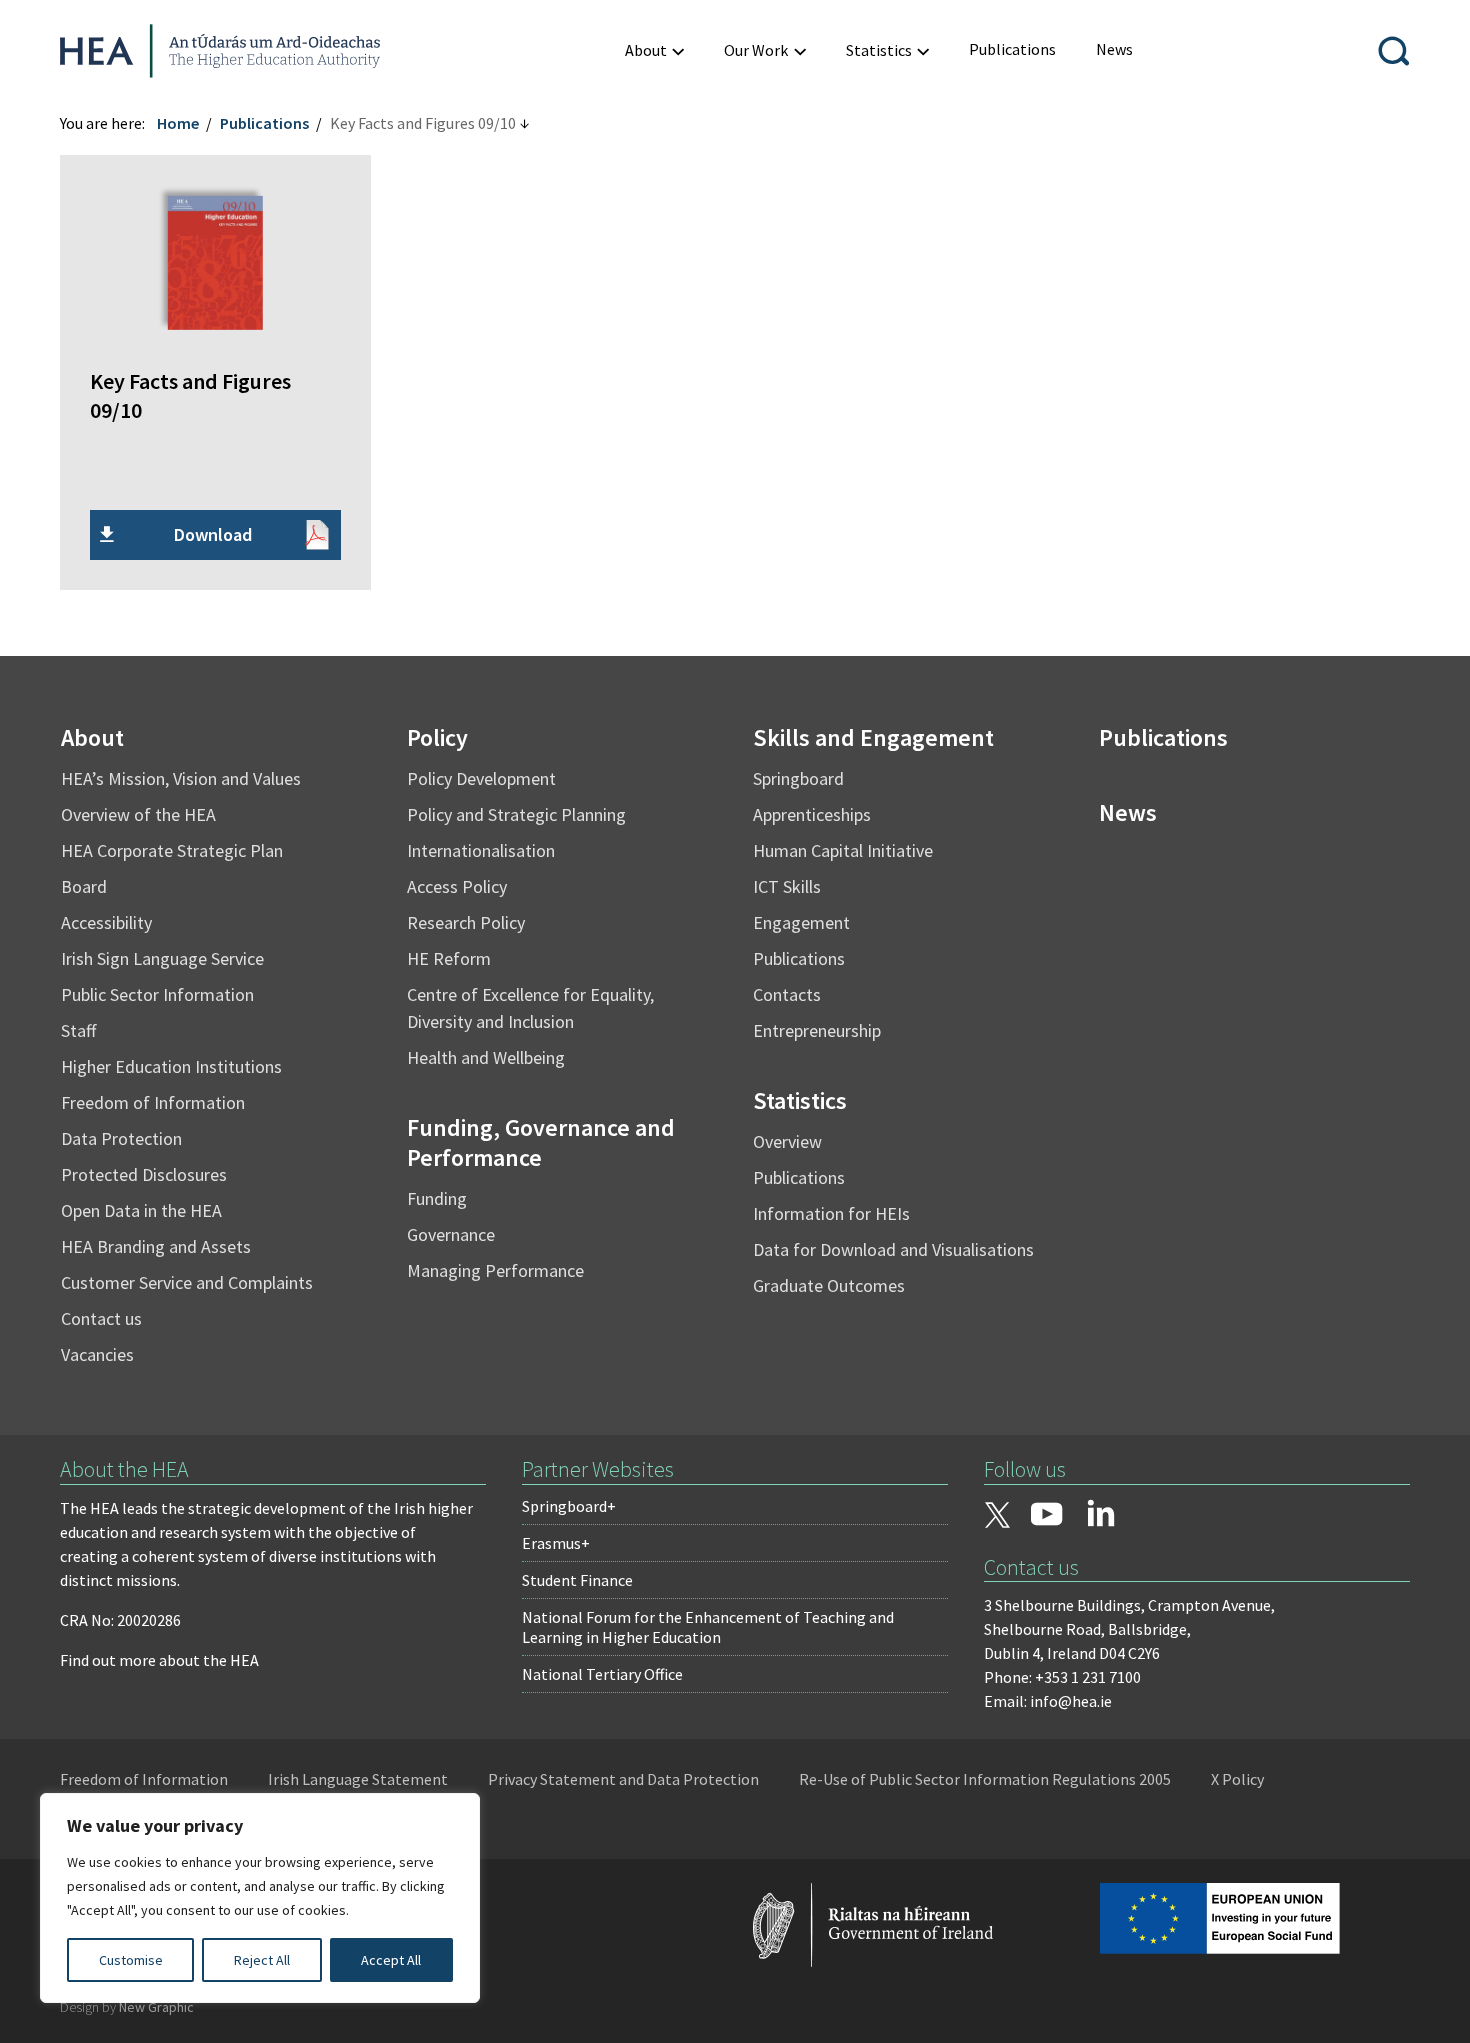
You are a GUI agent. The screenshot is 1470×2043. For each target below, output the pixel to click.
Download (213, 534)
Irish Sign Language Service (162, 958)
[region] (260, 1898)
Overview (787, 1141)
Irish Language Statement (358, 1779)
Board (84, 886)
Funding (437, 1198)
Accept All (391, 1960)
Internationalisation (481, 850)
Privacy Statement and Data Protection (623, 1779)
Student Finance (577, 1580)
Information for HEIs (831, 1213)
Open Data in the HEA (141, 1210)
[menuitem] (654, 50)
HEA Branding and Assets (156, 1246)
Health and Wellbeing (486, 1057)
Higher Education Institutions (171, 1066)
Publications (264, 123)
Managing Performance (495, 1270)
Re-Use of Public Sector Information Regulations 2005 (985, 1779)
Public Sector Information (157, 994)
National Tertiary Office (602, 1674)
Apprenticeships (812, 814)
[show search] (1394, 51)
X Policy (1237, 1779)
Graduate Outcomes (829, 1285)
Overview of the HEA (138, 814)
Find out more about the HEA (159, 1660)
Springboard (798, 778)
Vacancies (97, 1354)
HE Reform (449, 958)
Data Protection (121, 1138)
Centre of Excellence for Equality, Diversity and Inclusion (530, 1008)
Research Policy (466, 922)
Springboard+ (569, 1506)
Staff (78, 1030)
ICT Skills (787, 886)
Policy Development (481, 778)
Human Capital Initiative (843, 850)
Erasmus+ (556, 1543)
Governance (451, 1234)
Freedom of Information (153, 1102)
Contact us (101, 1318)
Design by (127, 2007)
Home (178, 123)
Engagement (801, 922)
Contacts (787, 994)
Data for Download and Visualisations (893, 1249)
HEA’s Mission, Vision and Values (181, 778)
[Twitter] (997, 1517)
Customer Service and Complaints (187, 1282)
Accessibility (106, 922)
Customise (131, 1960)
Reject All (262, 1960)
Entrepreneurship (817, 1030)
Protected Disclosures (144, 1174)
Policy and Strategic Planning (516, 814)
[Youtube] (1047, 1516)
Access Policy (457, 886)
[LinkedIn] (1101, 1513)
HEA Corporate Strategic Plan (172, 850)
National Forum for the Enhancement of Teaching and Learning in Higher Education (708, 1627)
